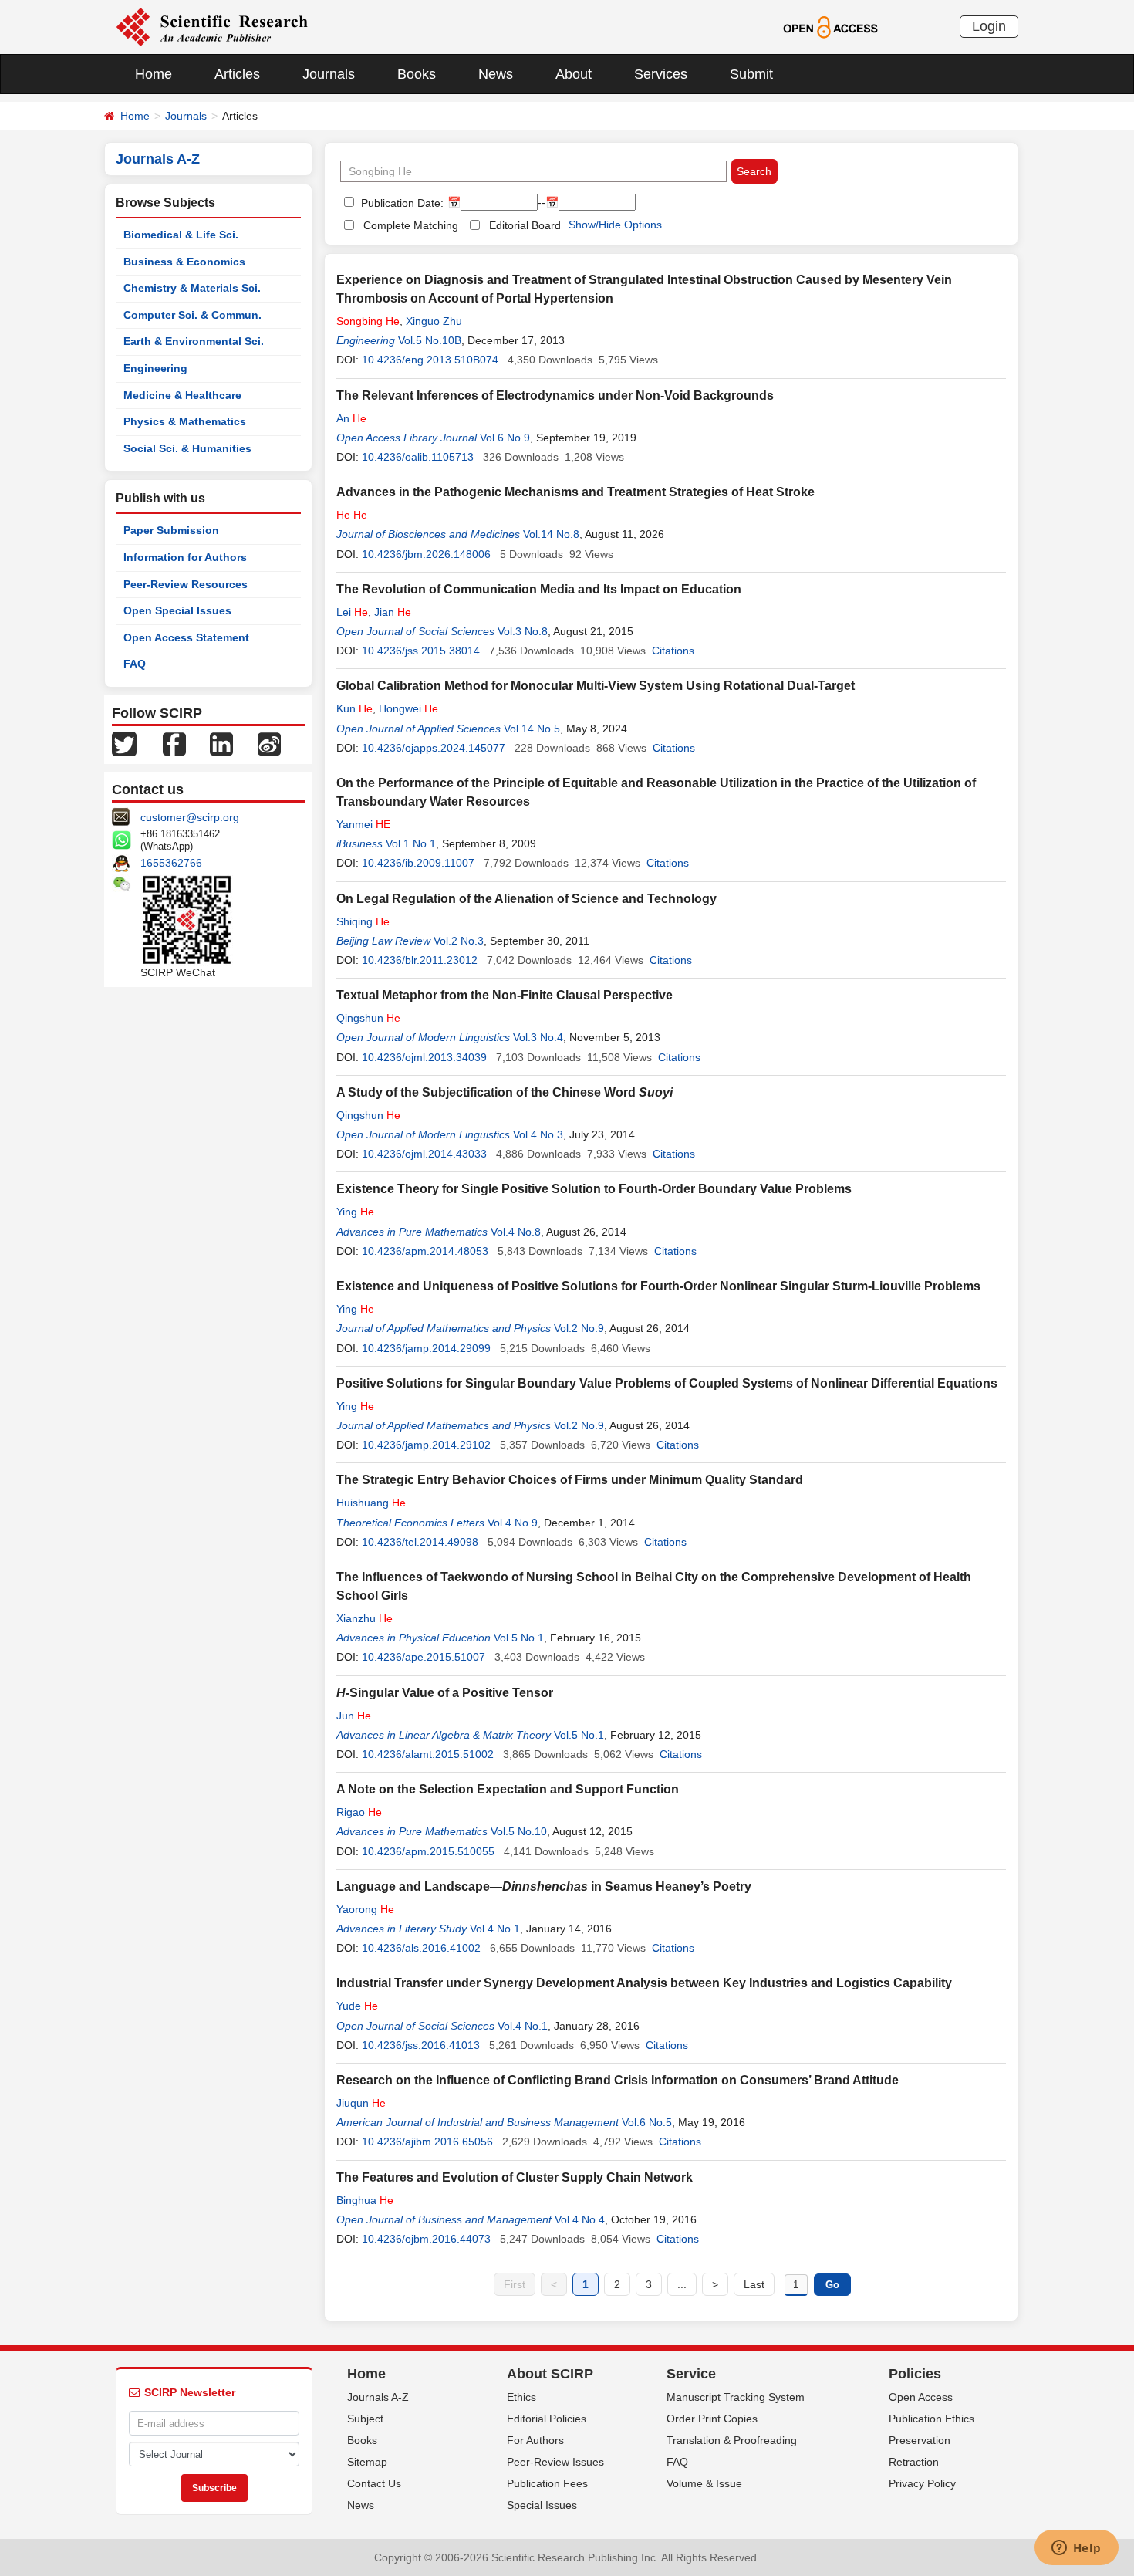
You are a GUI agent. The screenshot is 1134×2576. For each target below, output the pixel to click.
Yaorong (365, 1909)
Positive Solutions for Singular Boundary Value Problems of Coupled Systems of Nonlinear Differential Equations (667, 1383)
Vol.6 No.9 (505, 438)
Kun (354, 708)
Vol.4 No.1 (495, 1929)
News (496, 74)
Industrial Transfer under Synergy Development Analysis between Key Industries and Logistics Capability (644, 1983)
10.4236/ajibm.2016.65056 (427, 2142)
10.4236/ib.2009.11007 (418, 863)
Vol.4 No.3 (538, 1134)
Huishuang (371, 1503)
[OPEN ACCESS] (830, 26)
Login (989, 26)
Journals (329, 74)
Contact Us (374, 2483)
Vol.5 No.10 (519, 1831)
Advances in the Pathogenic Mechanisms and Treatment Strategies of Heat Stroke (575, 492)
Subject (365, 2419)
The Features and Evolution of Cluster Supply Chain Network (515, 2177)
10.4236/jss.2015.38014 (421, 651)
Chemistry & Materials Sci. (192, 288)
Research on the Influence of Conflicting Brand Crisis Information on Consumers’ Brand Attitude (618, 2080)
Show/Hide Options (615, 225)
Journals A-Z (378, 2397)
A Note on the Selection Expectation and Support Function (508, 1789)
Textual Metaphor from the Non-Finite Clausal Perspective (505, 995)
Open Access (921, 2397)
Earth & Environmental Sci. (194, 341)
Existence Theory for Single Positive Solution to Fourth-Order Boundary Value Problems (594, 1189)
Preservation (920, 2440)
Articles (237, 74)
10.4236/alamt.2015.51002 (428, 1754)
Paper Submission (171, 530)
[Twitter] (124, 743)
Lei (352, 612)
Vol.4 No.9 (513, 1523)
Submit (751, 74)
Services (661, 74)
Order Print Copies (712, 2419)
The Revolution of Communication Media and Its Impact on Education (539, 589)
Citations (673, 651)
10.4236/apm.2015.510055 (428, 1851)
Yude (357, 2006)
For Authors (535, 2440)
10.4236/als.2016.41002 (421, 1948)
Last (754, 2284)
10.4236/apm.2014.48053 (425, 1251)
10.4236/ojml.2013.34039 (424, 1057)
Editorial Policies (547, 2419)
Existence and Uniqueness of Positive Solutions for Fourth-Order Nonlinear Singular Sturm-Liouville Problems (658, 1286)
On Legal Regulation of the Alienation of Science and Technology (526, 899)
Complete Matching (411, 225)
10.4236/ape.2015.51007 (424, 1657)
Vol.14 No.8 (551, 534)
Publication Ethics (931, 2419)
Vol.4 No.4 (580, 2219)
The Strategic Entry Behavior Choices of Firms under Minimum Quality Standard (570, 1480)
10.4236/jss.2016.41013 (421, 2045)
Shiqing (363, 921)
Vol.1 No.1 (411, 843)
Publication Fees (547, 2483)
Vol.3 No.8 (523, 631)
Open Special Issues (177, 610)
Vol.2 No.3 (459, 941)
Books (417, 74)
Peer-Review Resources (186, 584)
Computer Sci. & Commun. (192, 315)
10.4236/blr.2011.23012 (420, 960)
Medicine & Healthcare (182, 395)
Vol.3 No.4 (538, 1037)
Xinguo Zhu (434, 321)
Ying (355, 1212)
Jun (354, 1716)
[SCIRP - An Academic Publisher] (212, 26)
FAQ (135, 664)
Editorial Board (525, 225)
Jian (393, 612)
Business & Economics (184, 262)
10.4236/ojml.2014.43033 (424, 1154)
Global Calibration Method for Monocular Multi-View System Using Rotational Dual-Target (596, 686)
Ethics (521, 2397)
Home (154, 74)
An (351, 418)
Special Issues (542, 2505)
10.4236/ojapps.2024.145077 (434, 748)
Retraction (914, 2462)
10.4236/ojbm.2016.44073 (426, 2239)
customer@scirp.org (190, 817)
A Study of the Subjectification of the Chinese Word (505, 1092)
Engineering (155, 368)
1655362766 (171, 863)
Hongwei (408, 708)
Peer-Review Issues (555, 2462)
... (682, 2284)
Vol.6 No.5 (647, 2122)
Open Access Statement (186, 637)
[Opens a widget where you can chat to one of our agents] (1076, 2549)
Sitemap (367, 2462)
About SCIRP (550, 2374)
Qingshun (368, 1018)
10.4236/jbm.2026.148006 (426, 554)
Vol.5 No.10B (430, 340)
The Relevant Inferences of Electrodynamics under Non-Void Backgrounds (555, 396)
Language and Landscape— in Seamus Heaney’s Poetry (544, 1886)
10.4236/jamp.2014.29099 (426, 1348)
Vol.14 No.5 (532, 729)
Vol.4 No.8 (516, 1232)
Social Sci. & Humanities (187, 448)
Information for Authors (185, 557)
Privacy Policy (922, 2483)
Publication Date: (401, 203)
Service (691, 2374)
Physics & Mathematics (185, 421)
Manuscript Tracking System (736, 2397)
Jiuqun (361, 2103)
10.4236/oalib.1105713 (418, 457)
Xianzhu (364, 1618)
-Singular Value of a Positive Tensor (445, 1693)
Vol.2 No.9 (579, 1328)
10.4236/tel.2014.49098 (420, 1542)
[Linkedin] (221, 743)
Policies (915, 2374)
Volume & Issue (704, 2483)
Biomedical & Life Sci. (181, 235)
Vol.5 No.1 (519, 1638)
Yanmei (363, 824)
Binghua (365, 2200)
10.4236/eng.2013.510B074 (430, 360)
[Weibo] (269, 743)
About (574, 74)
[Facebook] (174, 743)
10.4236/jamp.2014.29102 (426, 1445)
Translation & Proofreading (732, 2440)
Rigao (359, 1812)
